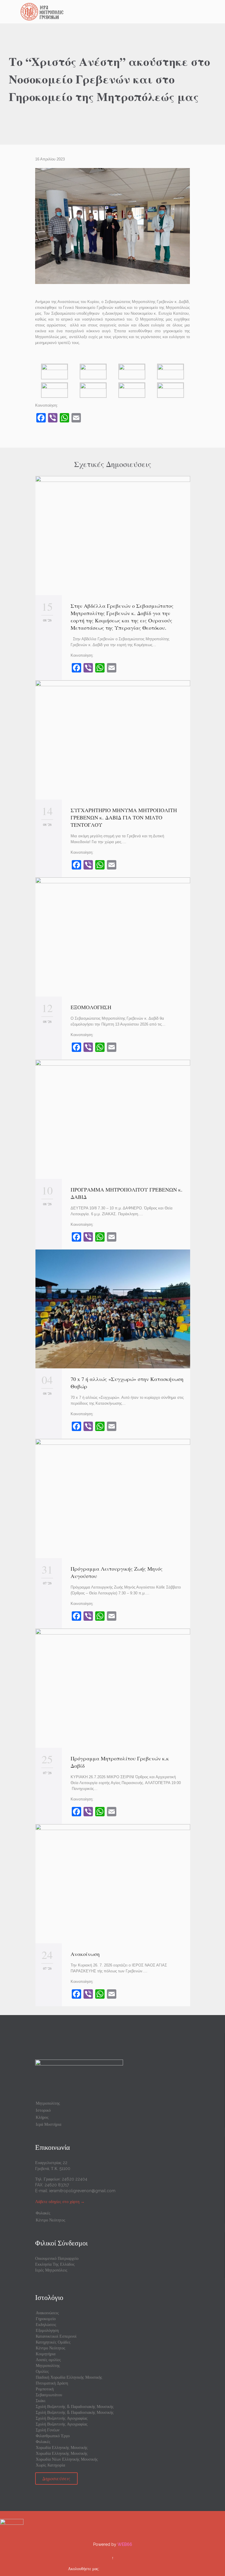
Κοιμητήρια (46, 2354)
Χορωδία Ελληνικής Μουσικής (62, 2447)
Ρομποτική (45, 2389)
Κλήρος (42, 2117)
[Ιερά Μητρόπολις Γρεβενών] (116, 12)
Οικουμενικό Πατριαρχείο (57, 2258)
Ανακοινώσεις (47, 2313)
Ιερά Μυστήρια (48, 2124)
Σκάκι (41, 2401)
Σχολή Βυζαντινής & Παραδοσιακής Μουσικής (75, 2406)
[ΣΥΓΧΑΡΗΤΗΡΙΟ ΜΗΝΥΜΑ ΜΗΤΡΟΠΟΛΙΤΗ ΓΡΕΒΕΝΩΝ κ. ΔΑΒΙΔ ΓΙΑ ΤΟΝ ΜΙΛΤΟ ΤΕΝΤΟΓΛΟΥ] (113, 740)
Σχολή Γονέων (48, 2430)
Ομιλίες (42, 2371)
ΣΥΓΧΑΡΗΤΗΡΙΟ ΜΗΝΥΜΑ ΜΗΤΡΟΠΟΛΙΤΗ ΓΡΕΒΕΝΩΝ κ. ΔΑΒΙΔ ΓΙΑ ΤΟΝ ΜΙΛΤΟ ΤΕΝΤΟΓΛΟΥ (124, 817)
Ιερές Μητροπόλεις (51, 2270)
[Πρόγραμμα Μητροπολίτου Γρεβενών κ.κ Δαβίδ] (113, 1688)
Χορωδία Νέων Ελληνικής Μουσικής (67, 2459)
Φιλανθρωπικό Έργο (53, 2436)
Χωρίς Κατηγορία (50, 2465)
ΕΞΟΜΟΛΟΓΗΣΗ (91, 1007)
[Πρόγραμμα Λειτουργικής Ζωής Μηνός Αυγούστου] (113, 1498)
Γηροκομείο (46, 2319)
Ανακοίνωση (85, 1954)
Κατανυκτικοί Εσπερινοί (56, 2336)
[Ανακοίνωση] (113, 1884)
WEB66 (125, 2544)
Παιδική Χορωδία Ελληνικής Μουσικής (69, 2377)
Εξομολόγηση (47, 2330)
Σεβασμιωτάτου (49, 2395)
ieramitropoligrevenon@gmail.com (82, 2191)
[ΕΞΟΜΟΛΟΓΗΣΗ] (113, 937)
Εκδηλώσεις (46, 2325)
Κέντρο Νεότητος (51, 2220)
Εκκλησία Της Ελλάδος (55, 2264)
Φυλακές (43, 2213)
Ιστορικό (43, 2110)
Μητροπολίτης (48, 2103)
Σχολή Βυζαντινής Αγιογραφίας (62, 2418)
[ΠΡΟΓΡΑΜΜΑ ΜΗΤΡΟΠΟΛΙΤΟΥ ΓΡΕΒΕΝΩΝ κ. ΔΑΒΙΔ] (113, 1119)
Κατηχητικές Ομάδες (53, 2342)
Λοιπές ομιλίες (48, 2360)
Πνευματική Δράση (52, 2383)
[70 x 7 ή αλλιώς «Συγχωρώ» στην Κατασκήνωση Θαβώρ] (113, 1309)
